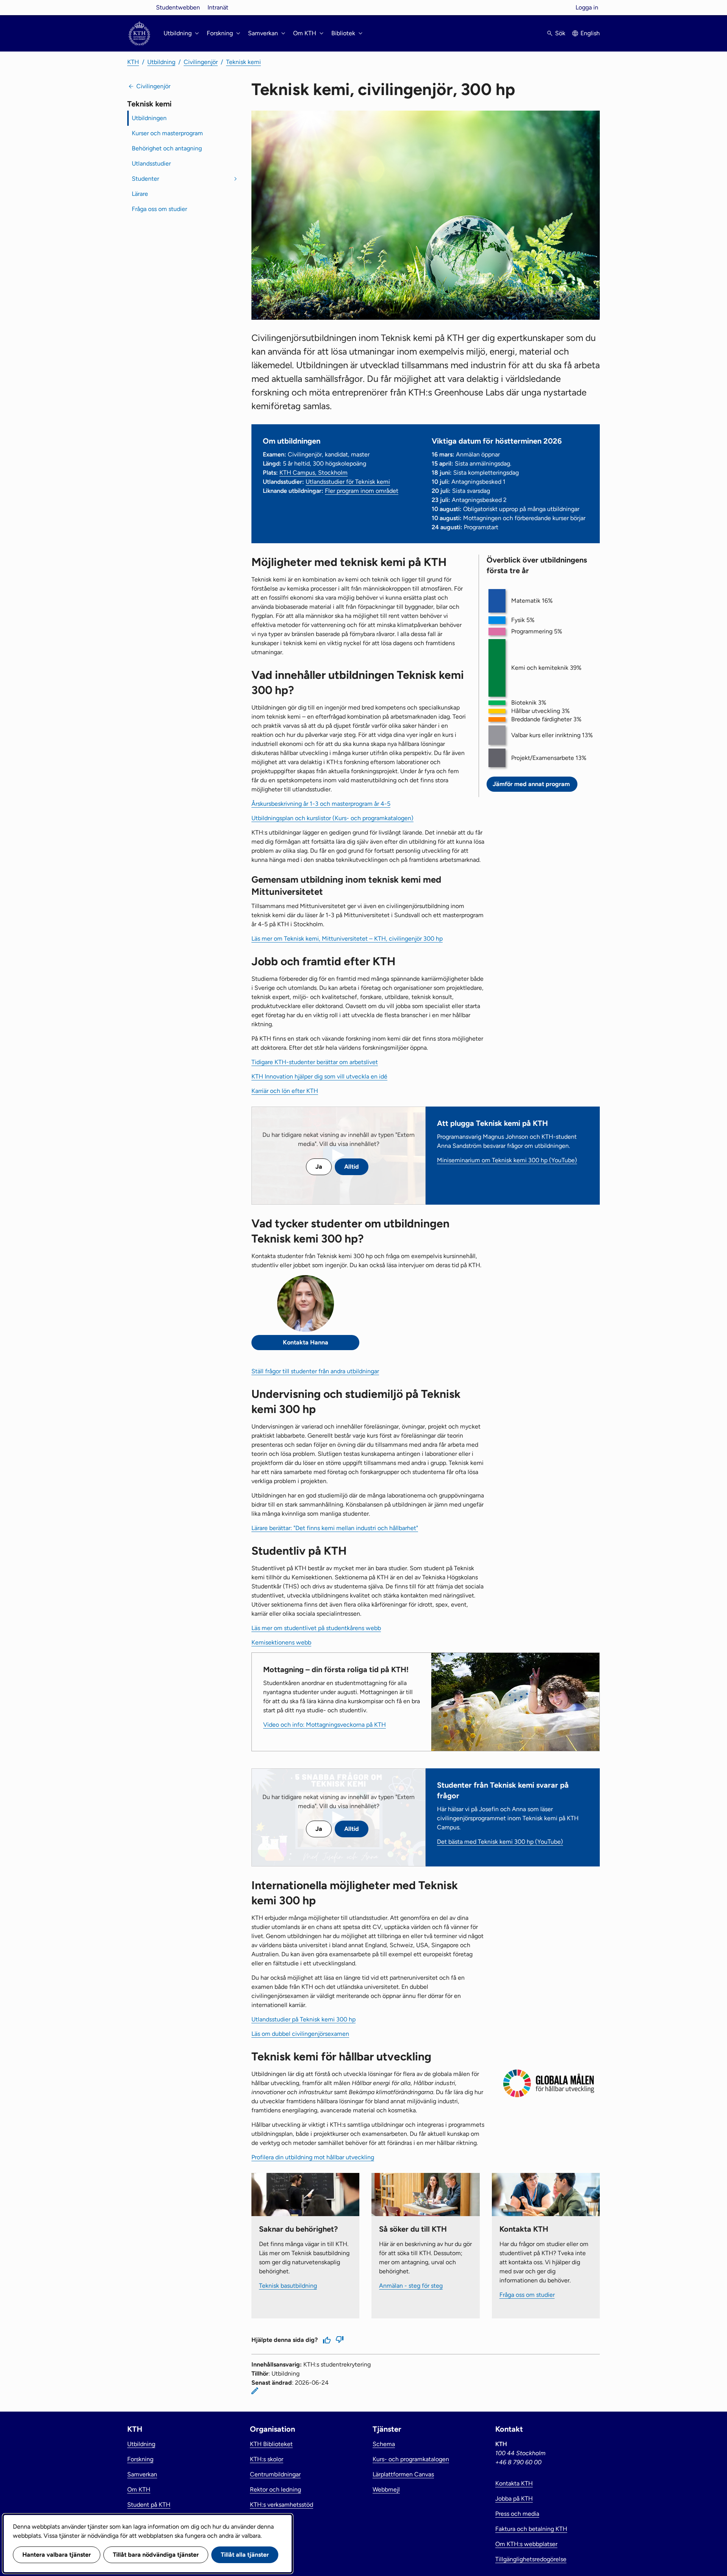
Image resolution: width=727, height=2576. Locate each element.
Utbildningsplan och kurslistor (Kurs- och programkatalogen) (332, 818)
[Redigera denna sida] (255, 2391)
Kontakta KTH (514, 2483)
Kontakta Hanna (306, 1342)
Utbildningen (149, 118)
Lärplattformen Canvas (403, 2474)
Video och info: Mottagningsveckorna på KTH (324, 1725)
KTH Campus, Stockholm (314, 473)
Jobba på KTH (514, 2499)
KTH (133, 62)
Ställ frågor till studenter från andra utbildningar (315, 1371)
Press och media (517, 2514)
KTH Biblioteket (271, 2444)
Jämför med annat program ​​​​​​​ (532, 784)
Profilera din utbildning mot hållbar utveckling (313, 2157)
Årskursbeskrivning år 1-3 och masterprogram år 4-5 (321, 804)
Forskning (140, 2459)
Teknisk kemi (243, 62)
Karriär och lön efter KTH (285, 1091)
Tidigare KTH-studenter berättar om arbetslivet (315, 1062)
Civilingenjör (201, 62)
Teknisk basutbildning (288, 2286)
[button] (497, 601)
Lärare (140, 194)
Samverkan (142, 2474)
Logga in (587, 7)
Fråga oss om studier (159, 209)
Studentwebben (178, 7)
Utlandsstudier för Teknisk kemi (348, 482)
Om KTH (139, 2489)
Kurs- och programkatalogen (411, 2459)
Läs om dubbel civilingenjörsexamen (300, 2034)
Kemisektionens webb (281, 1642)
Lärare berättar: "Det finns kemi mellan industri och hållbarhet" (335, 1528)
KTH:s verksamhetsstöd (282, 2505)
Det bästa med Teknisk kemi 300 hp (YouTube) (500, 1842)
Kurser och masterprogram (167, 133)
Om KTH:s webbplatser (526, 2544)
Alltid (352, 1167)
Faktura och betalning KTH (531, 2529)
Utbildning (161, 62)
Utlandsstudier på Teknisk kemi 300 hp (303, 2019)
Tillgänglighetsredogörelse (531, 2559)
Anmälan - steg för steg (411, 2286)
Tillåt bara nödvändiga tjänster (156, 2555)
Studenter (145, 179)
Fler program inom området (362, 491)
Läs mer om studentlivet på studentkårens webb (316, 1628)
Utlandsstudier (151, 163)
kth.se (139, 7)
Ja (319, 1167)
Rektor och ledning (275, 2489)
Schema (384, 2444)
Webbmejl (386, 2489)
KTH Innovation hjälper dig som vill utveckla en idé (319, 1076)
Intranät (218, 7)
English (590, 33)
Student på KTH (149, 2505)
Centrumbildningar (275, 2474)
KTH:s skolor (267, 2459)
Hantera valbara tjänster (57, 2555)
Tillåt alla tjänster (245, 2555)
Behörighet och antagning (167, 148)
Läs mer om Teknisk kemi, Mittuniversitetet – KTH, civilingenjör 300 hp (347, 939)
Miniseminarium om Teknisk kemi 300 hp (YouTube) (507, 1160)
